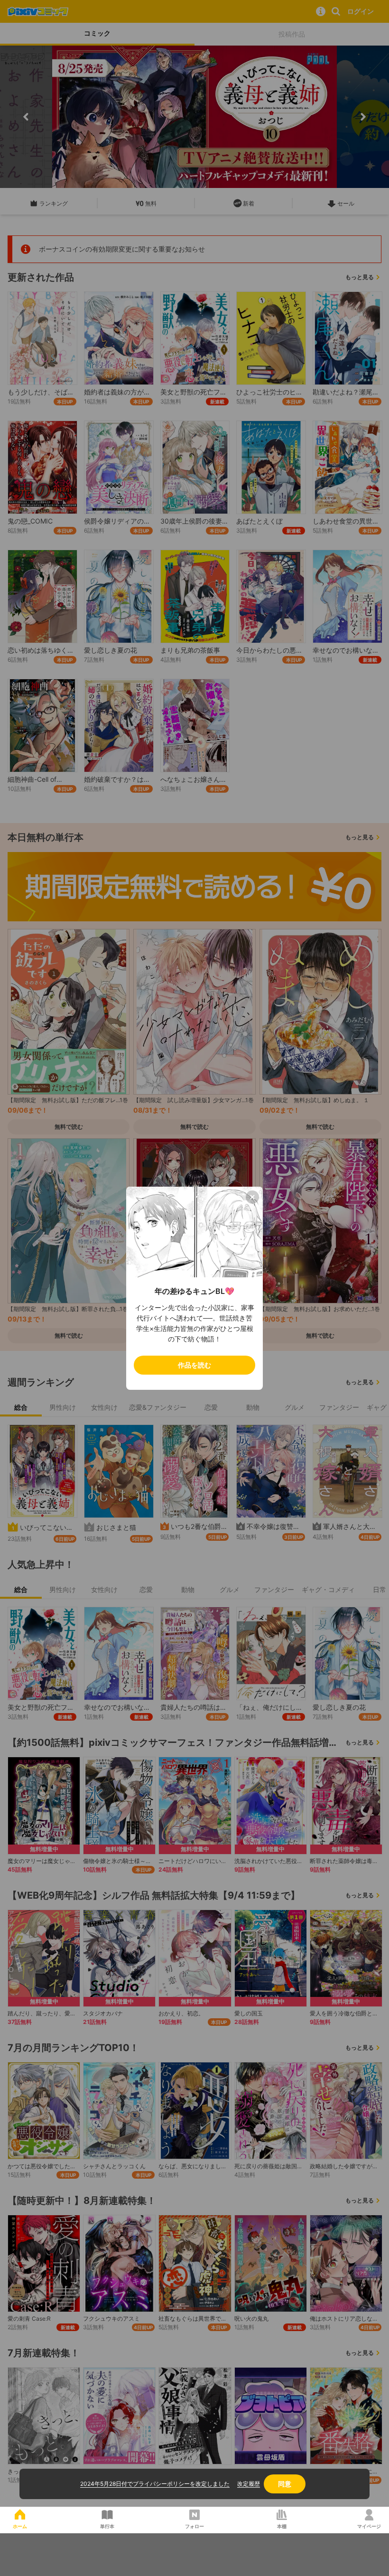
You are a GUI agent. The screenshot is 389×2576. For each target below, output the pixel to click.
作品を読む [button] (194, 1365)
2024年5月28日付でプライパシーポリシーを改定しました (155, 2484)
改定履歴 (249, 2484)
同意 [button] (285, 2484)
